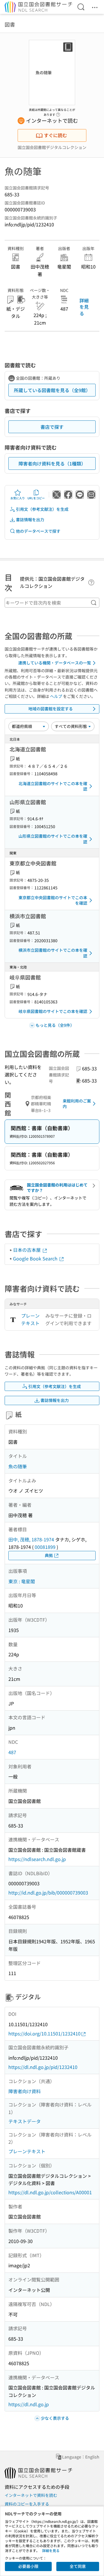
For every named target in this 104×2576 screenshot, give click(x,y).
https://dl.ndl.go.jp (29, 2404)
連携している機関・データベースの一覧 (55, 663)
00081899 (45, 1547)
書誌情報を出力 (30, 519)
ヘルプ (56, 696)
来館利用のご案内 (77, 1104)
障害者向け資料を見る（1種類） (52, 463)
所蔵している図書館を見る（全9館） (52, 390)
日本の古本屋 (27, 1250)
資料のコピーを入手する (27, 2504)
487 (12, 1752)
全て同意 (78, 2566)
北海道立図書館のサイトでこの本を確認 (53, 786)
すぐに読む (55, 135)
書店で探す (52, 427)
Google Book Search (36, 1258)
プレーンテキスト (30, 1319)
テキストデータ (25, 2121)
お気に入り (18, 498)
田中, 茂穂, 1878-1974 (31, 1539)
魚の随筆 (18, 1466)
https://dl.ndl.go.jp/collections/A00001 (50, 2192)
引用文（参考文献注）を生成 (42, 509)
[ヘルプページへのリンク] (58, 113)
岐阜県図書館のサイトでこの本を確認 (53, 1011)
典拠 (49, 1555)
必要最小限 (28, 2566)
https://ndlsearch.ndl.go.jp (37, 1859)
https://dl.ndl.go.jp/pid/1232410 (43, 2067)
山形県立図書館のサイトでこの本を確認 (53, 839)
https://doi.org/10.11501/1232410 (44, 2033)
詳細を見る (84, 307)
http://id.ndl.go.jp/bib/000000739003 (48, 1893)
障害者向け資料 (25, 2091)
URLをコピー (36, 498)
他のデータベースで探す (38, 531)
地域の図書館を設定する (51, 709)
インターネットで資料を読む (31, 2495)
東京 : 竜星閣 (22, 1581)
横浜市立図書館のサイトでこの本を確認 (53, 953)
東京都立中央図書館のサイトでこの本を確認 (53, 900)
